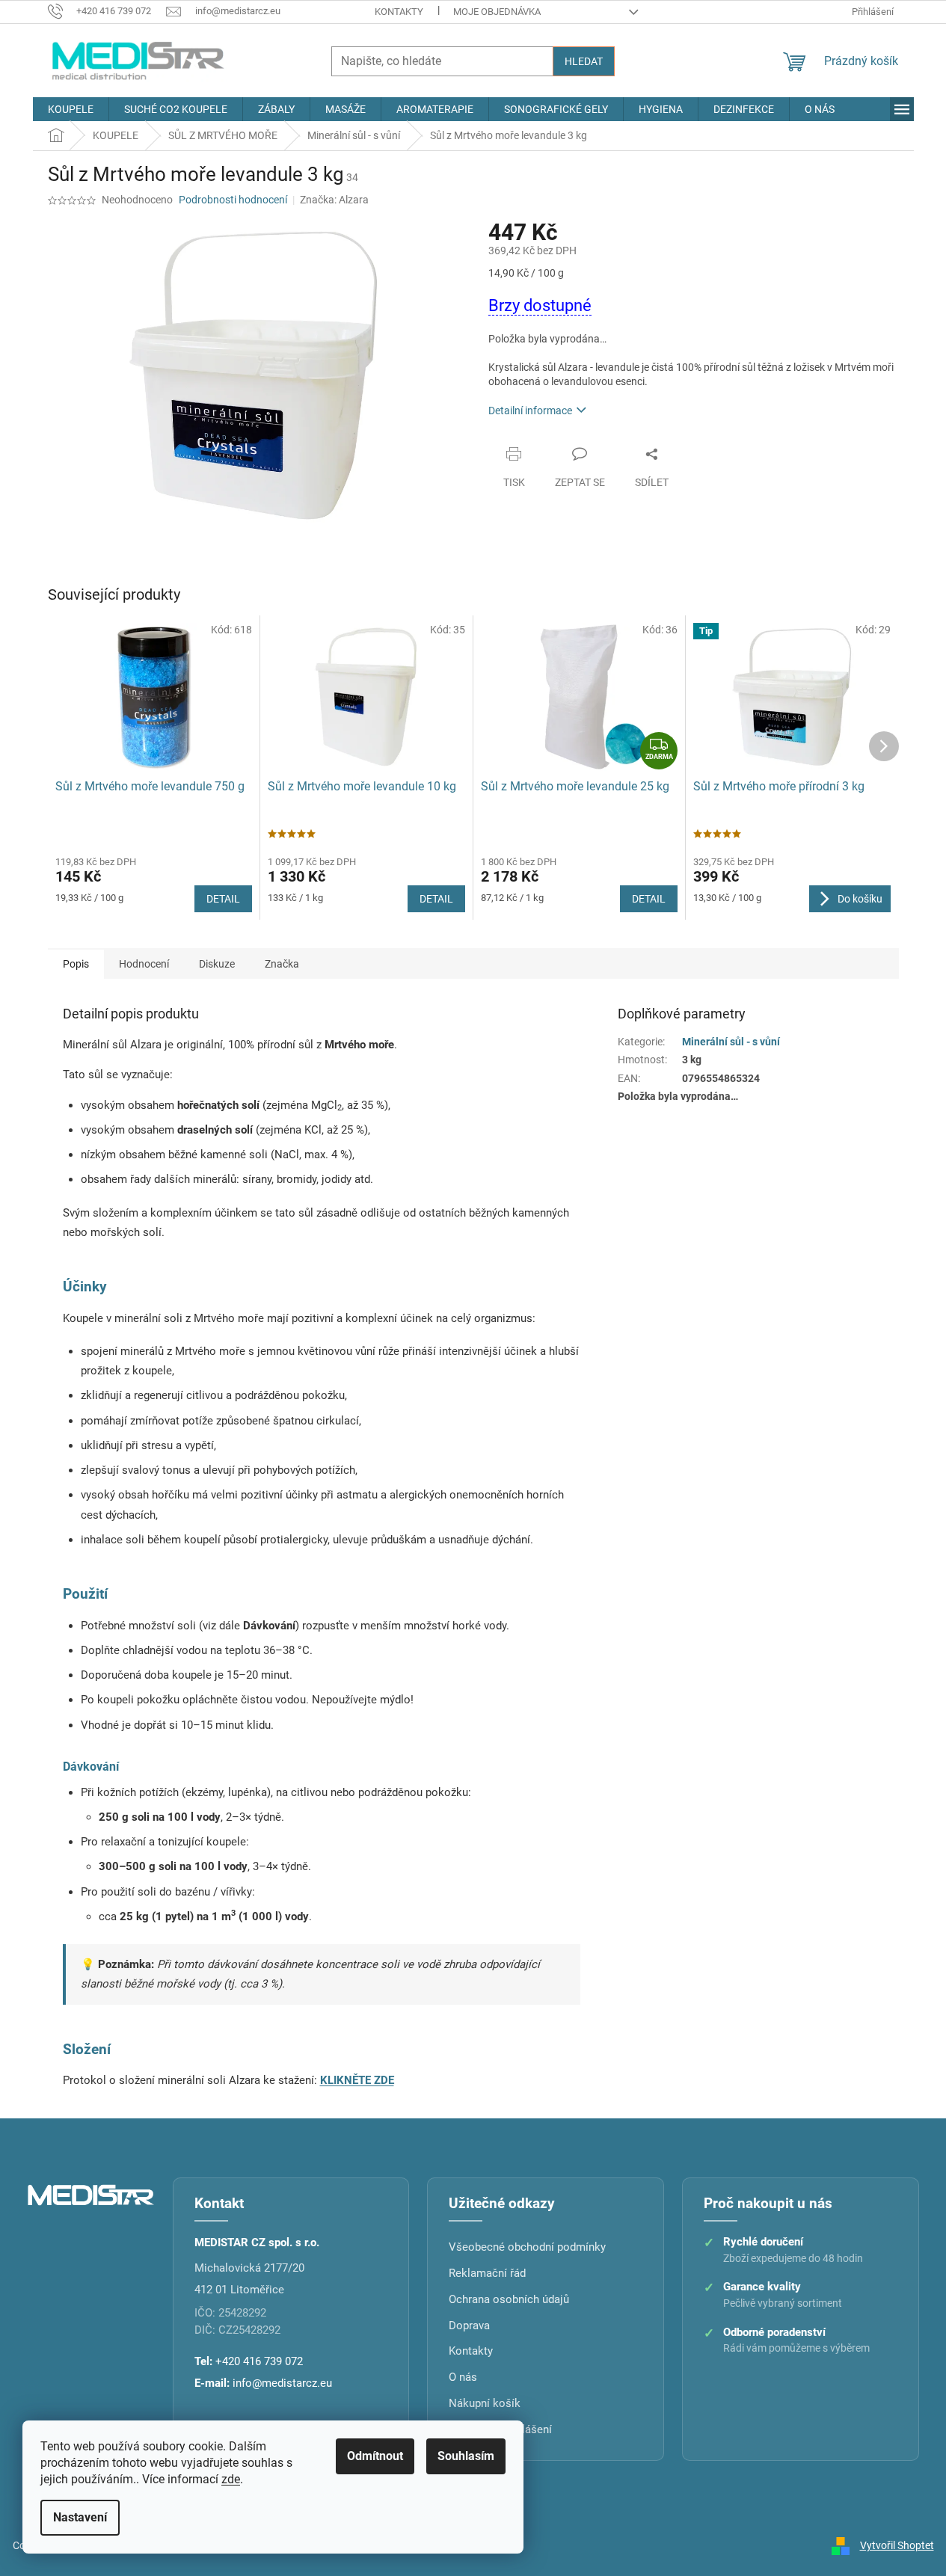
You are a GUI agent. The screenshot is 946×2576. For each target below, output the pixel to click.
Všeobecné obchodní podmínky (527, 2247)
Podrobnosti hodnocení (233, 200)
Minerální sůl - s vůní (731, 1042)
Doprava (469, 2326)
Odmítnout (375, 2456)
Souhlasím (466, 2456)
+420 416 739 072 (259, 2361)
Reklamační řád (487, 2273)
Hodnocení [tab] (144, 964)
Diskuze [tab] (217, 964)
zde (231, 2479)
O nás (463, 2377)
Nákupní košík (485, 2403)
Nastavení (80, 2517)
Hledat (584, 61)
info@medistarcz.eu (282, 2383)
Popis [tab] (76, 964)
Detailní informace (530, 411)
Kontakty (399, 12)
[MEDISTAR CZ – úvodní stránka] (91, 2194)
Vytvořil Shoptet (897, 2545)
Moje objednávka (497, 12)
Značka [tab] (282, 964)
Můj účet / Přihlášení (500, 2429)
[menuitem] (71, 109)
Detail (223, 899)
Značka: (334, 200)
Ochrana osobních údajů (509, 2299)
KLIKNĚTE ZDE (357, 2080)
